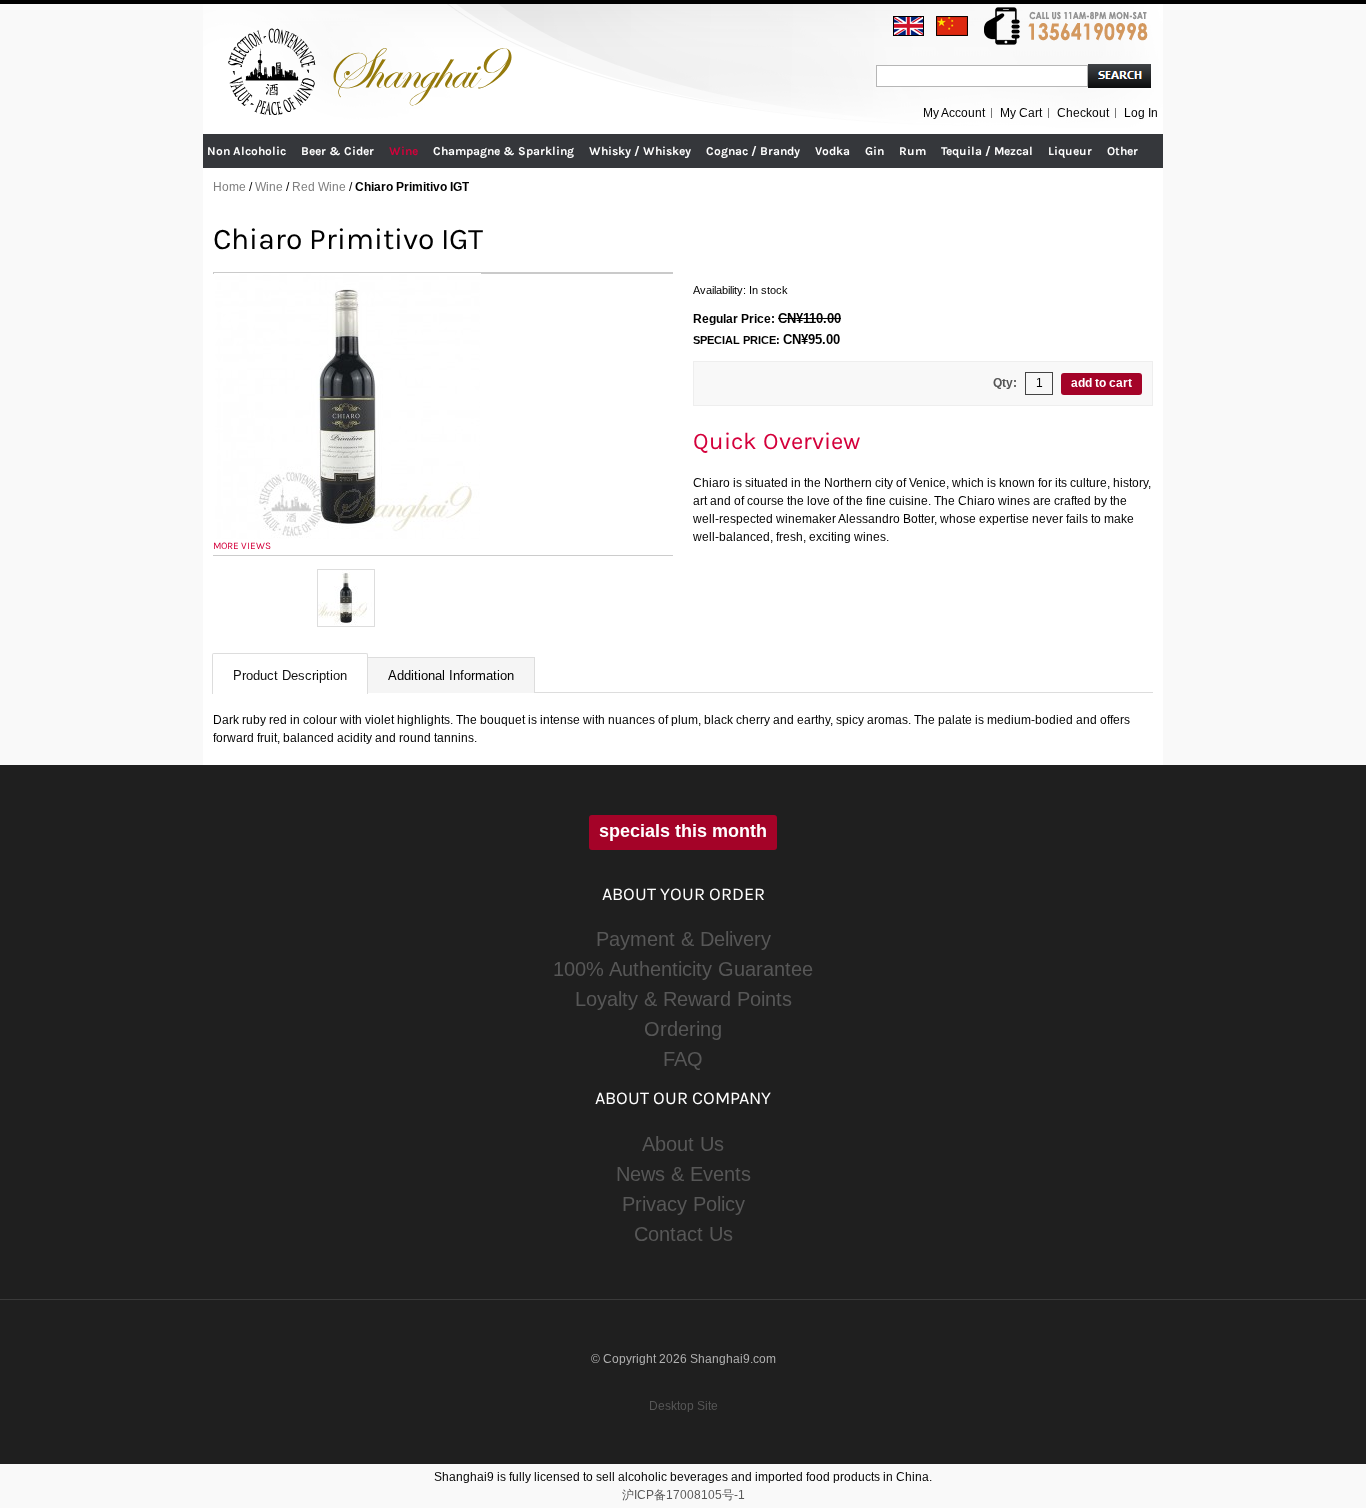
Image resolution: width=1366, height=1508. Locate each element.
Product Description (290, 675)
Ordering (683, 1029)
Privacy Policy (683, 1204)
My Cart (1021, 113)
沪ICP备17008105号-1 (683, 1495)
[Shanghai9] (373, 39)
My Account (954, 113)
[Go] (1119, 76)
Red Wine (319, 187)
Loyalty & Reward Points (683, 999)
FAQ (683, 1059)
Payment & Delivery (683, 939)
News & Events (683, 1174)
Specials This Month (683, 831)
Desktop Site (683, 1406)
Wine (269, 187)
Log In (1141, 113)
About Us (683, 1144)
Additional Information (451, 675)
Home (229, 187)
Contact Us (683, 1234)
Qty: (1005, 383)
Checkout (1083, 113)
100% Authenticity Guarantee (683, 969)
